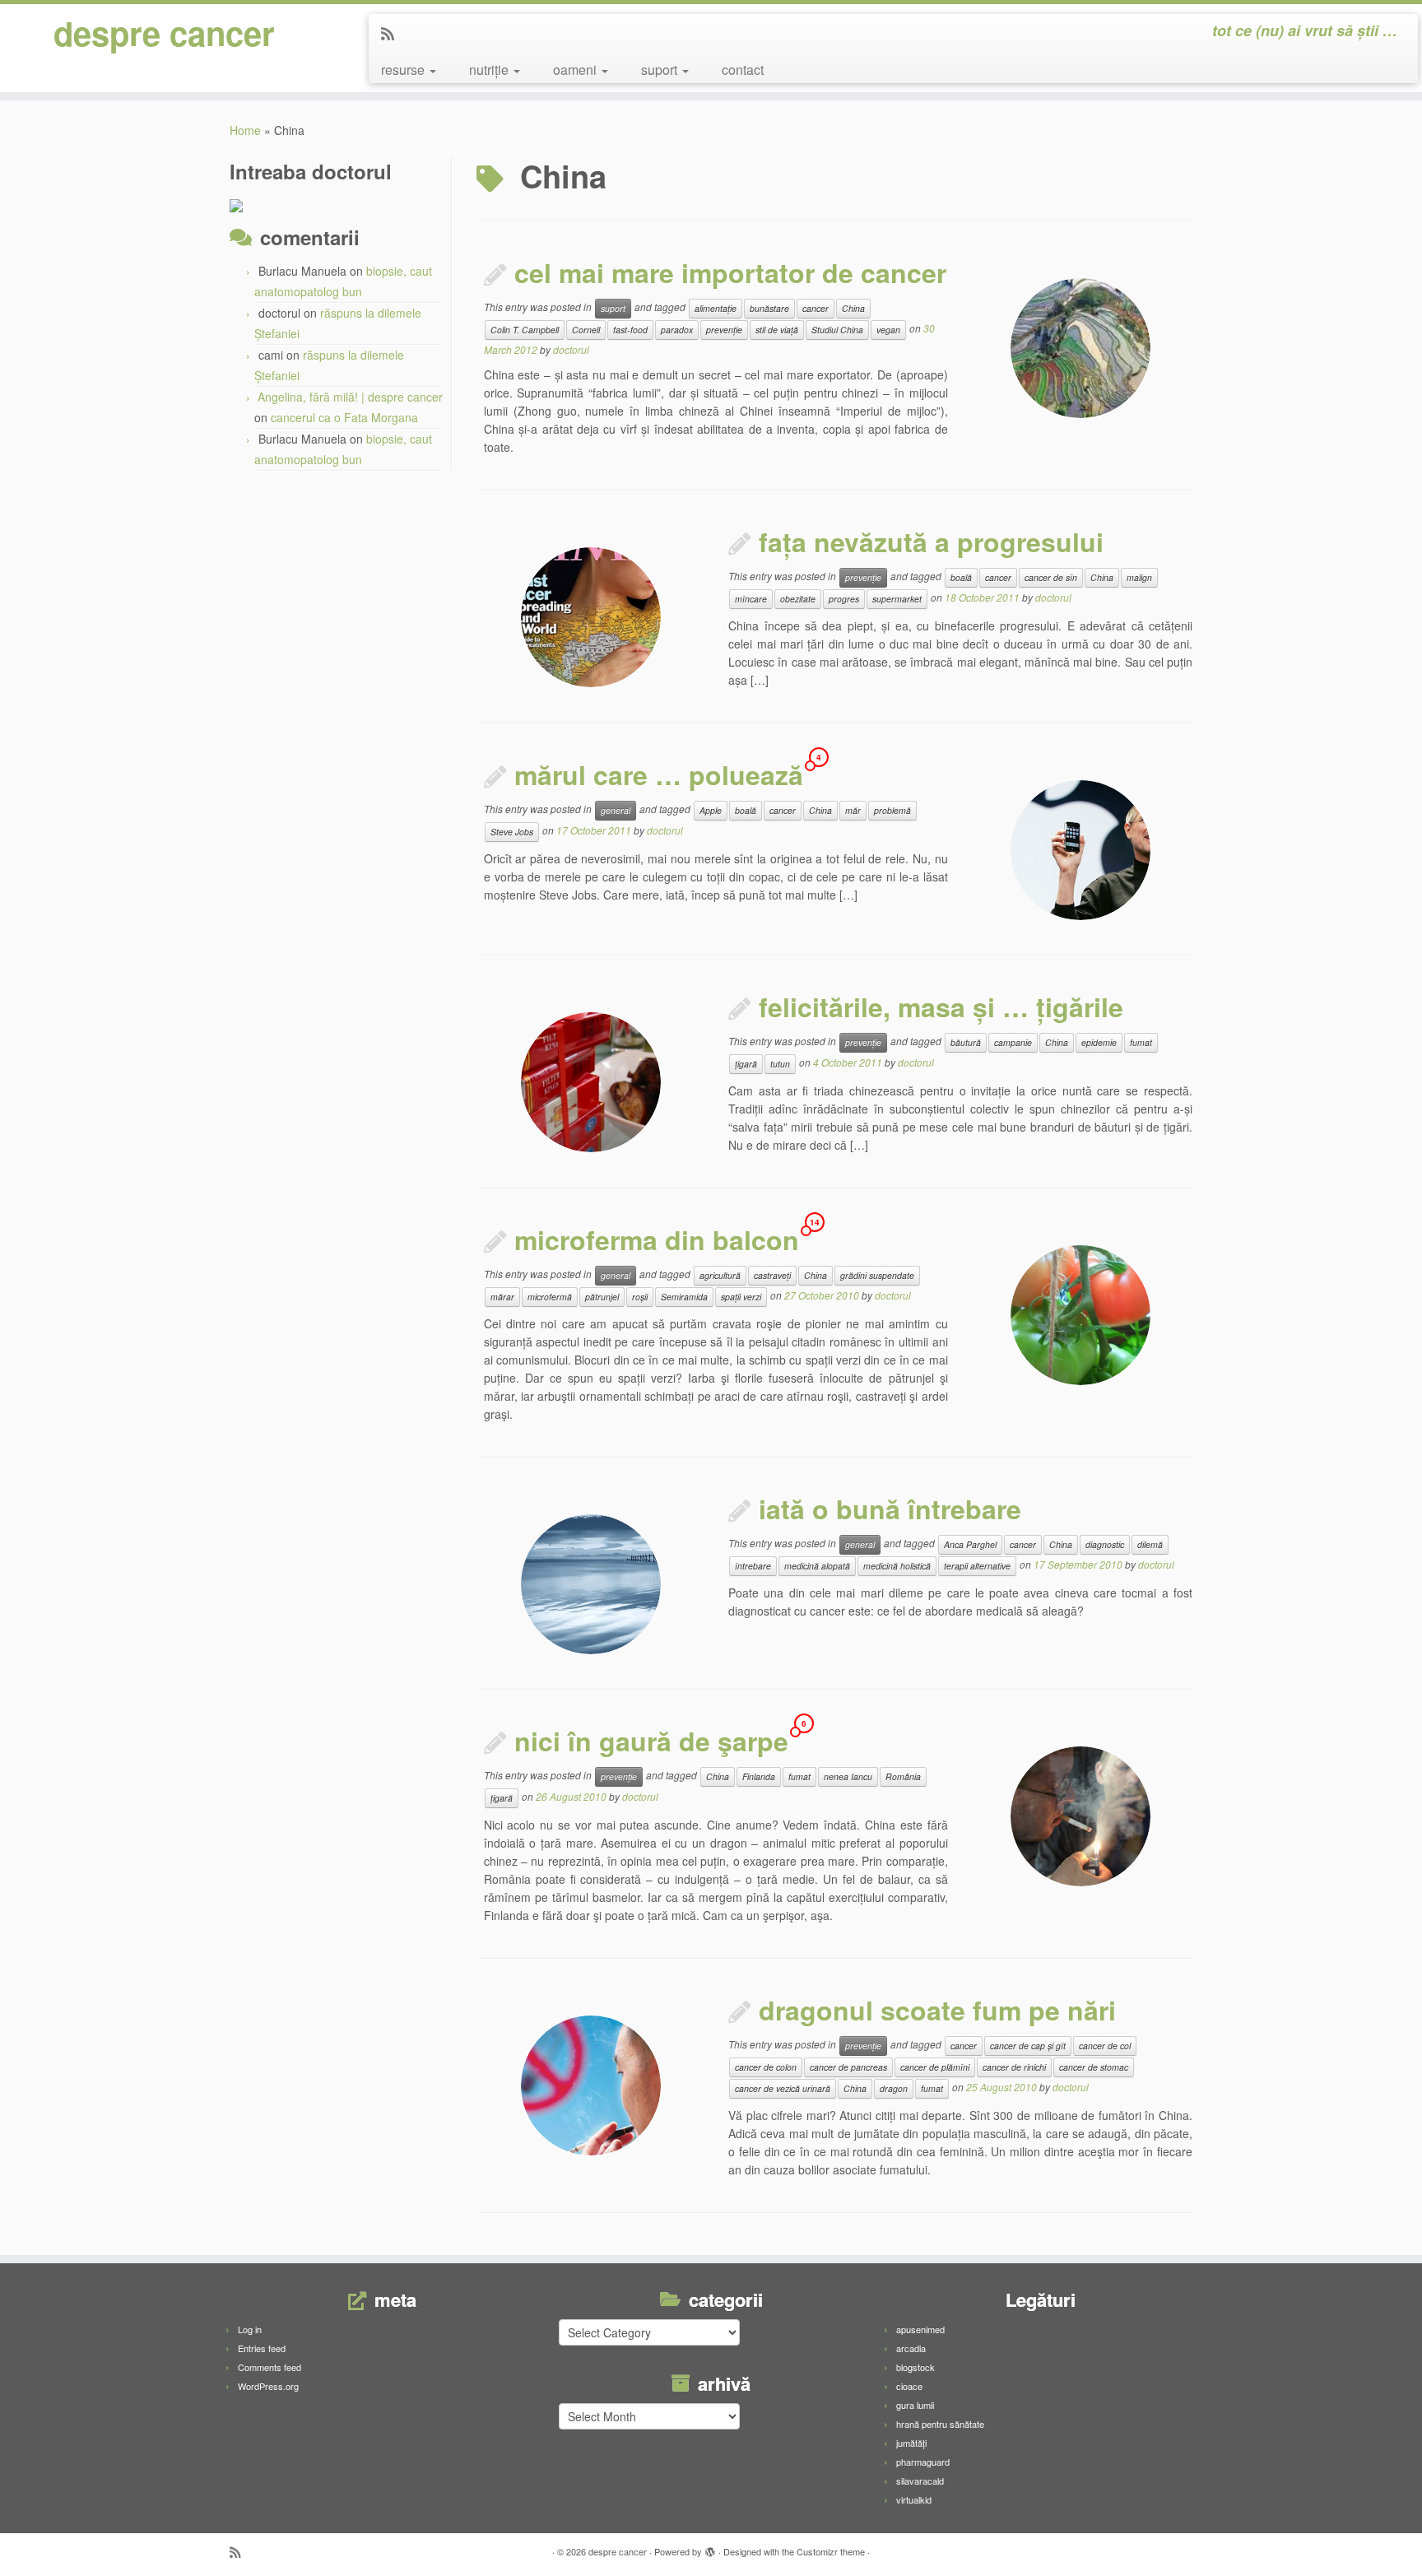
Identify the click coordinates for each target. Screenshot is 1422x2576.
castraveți (772, 1275)
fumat (1141, 1042)
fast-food (630, 330)
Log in (250, 2329)
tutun (780, 1064)
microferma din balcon (657, 1239)
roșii (640, 1297)
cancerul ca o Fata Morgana (344, 417)
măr (853, 810)
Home (245, 130)
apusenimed (920, 2329)
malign (1139, 577)
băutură (966, 1042)
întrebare (753, 1566)
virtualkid (914, 2499)
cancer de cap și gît (1028, 2046)
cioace (909, 2386)
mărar (502, 1297)
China (853, 308)
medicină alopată (817, 1566)
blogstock (915, 2367)
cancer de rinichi (1014, 2067)
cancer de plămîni (935, 2067)
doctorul (571, 349)
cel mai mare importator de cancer (730, 272)
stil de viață (777, 330)
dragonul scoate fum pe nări (937, 2010)
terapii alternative (977, 1566)
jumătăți (911, 2443)
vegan (888, 330)
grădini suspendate (877, 1275)
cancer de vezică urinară (783, 2088)
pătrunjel (602, 1297)
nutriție (490, 70)
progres (844, 599)
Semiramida (684, 1297)
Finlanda (759, 1776)
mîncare (751, 599)
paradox (677, 330)
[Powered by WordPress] (710, 2548)
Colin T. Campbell (525, 330)
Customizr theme (831, 2551)
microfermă (550, 1297)
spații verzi (741, 1297)
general (616, 810)
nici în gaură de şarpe (651, 1741)
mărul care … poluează (659, 774)
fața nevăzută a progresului (931, 542)
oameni (576, 70)
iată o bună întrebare (890, 1509)
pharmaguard (923, 2462)
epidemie (1099, 1042)
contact (743, 70)
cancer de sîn (1051, 577)
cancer (816, 308)
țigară (746, 1064)
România (903, 1776)
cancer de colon (766, 2067)
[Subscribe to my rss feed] (393, 33)
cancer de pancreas (848, 2067)
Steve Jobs (512, 832)
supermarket (897, 599)
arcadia (911, 2348)
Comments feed (270, 2367)
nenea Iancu (848, 1776)
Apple (711, 810)
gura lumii (915, 2405)
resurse (404, 70)
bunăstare (769, 308)
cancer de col (1105, 2046)
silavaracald (920, 2481)
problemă (892, 810)
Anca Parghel (970, 1544)
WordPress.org (268, 2386)
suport (661, 70)
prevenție (724, 330)
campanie (1013, 1042)
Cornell (586, 330)
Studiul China (837, 330)
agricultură (720, 1275)
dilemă (1150, 1544)
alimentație (716, 308)
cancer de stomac (1094, 2067)
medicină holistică (897, 1566)
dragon (894, 2088)
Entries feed (262, 2348)
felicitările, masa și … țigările (941, 1007)
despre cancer (164, 33)
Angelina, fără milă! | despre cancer (350, 397)
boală (961, 577)
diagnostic (1105, 1544)
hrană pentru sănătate (940, 2424)
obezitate (798, 599)
